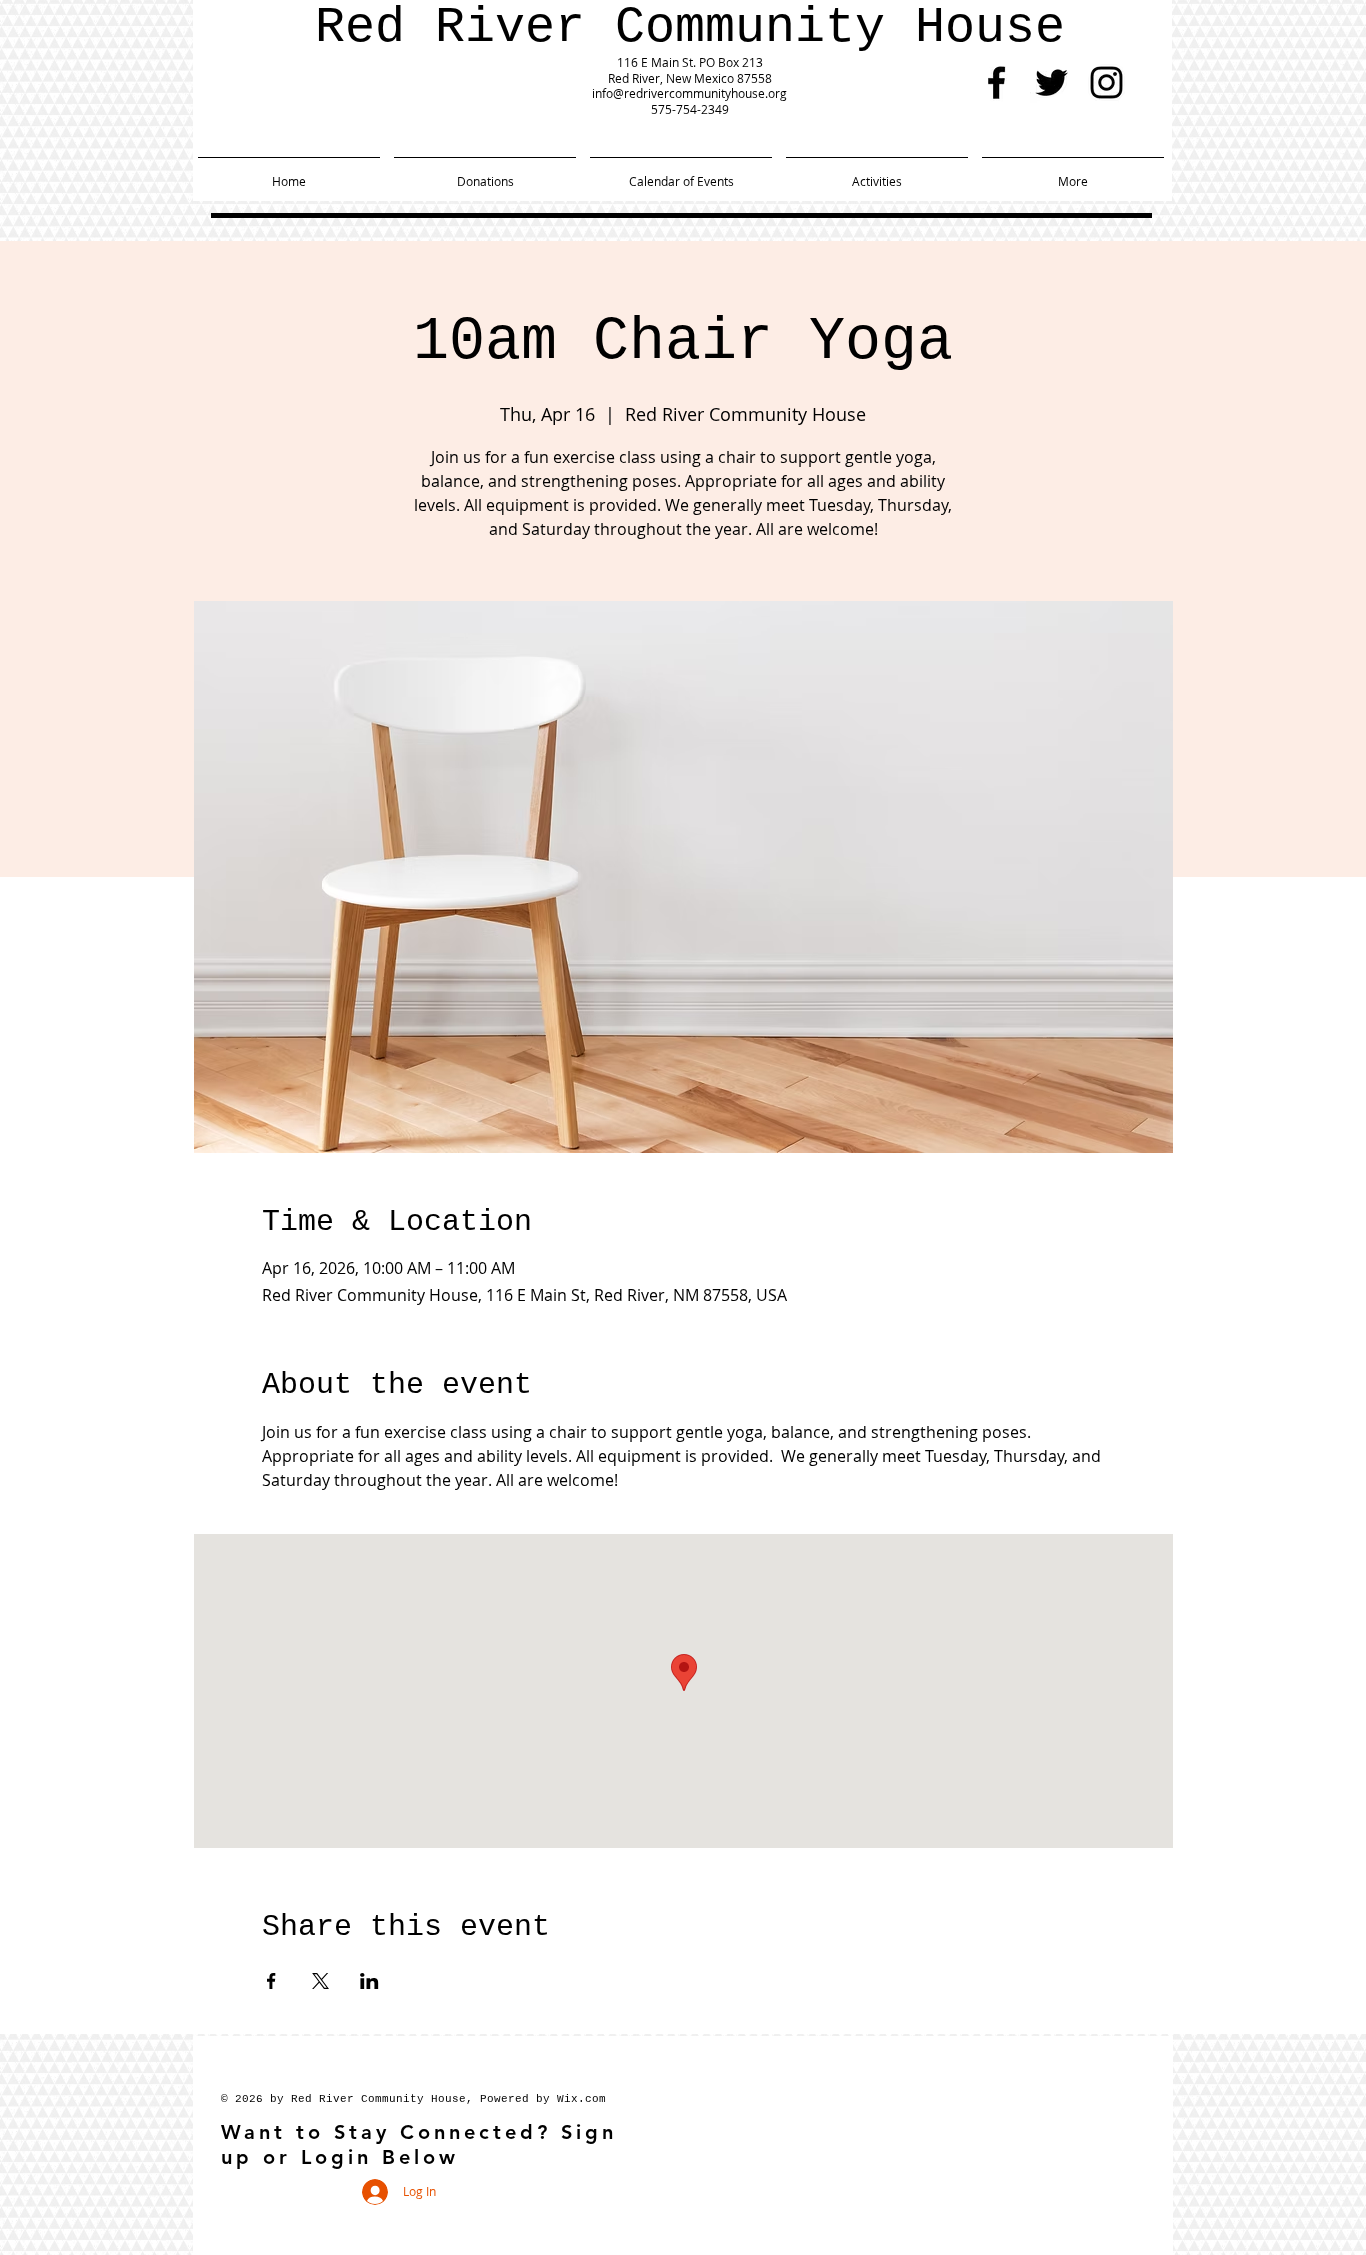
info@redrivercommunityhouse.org (689, 93)
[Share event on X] (320, 1981)
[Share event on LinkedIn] (369, 1981)
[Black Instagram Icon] (1106, 82)
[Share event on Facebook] (271, 1981)
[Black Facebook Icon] (996, 82)
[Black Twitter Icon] (1051, 82)
